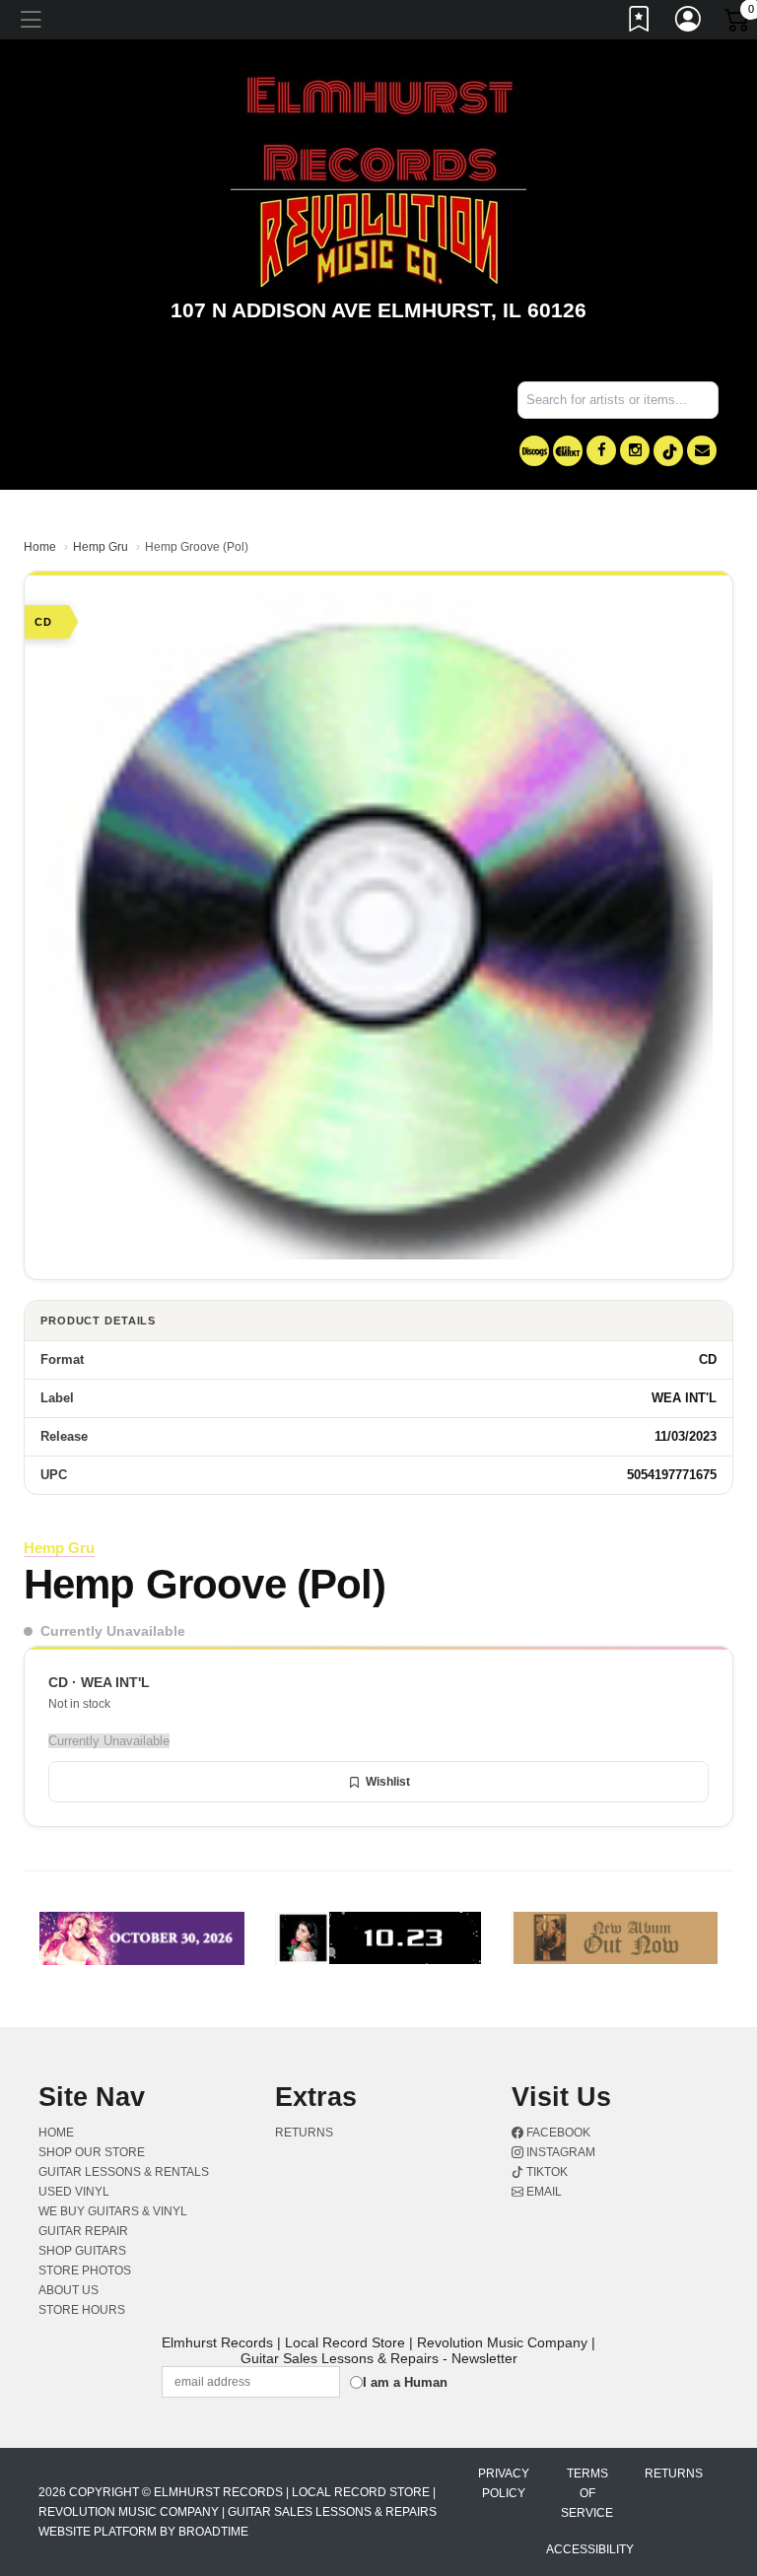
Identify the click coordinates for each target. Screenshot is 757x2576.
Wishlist (388, 1782)
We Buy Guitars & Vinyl (113, 2211)
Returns (304, 2133)
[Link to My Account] (689, 23)
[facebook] (601, 450)
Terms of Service (587, 2493)
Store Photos (85, 2271)
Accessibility (590, 2549)
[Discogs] (534, 451)
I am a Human (405, 2382)
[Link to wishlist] (640, 23)
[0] (738, 24)
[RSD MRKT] (568, 451)
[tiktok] (668, 451)
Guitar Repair (83, 2231)
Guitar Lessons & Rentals (124, 2172)
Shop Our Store (92, 2152)
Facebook (557, 2133)
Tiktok (546, 2172)
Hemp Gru (101, 547)
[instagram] (635, 450)
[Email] (702, 450)
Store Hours (82, 2310)
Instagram (559, 2152)
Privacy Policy (504, 2483)
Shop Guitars (82, 2251)
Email (543, 2192)
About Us (69, 2290)
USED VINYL (74, 2192)
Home (40, 547)
